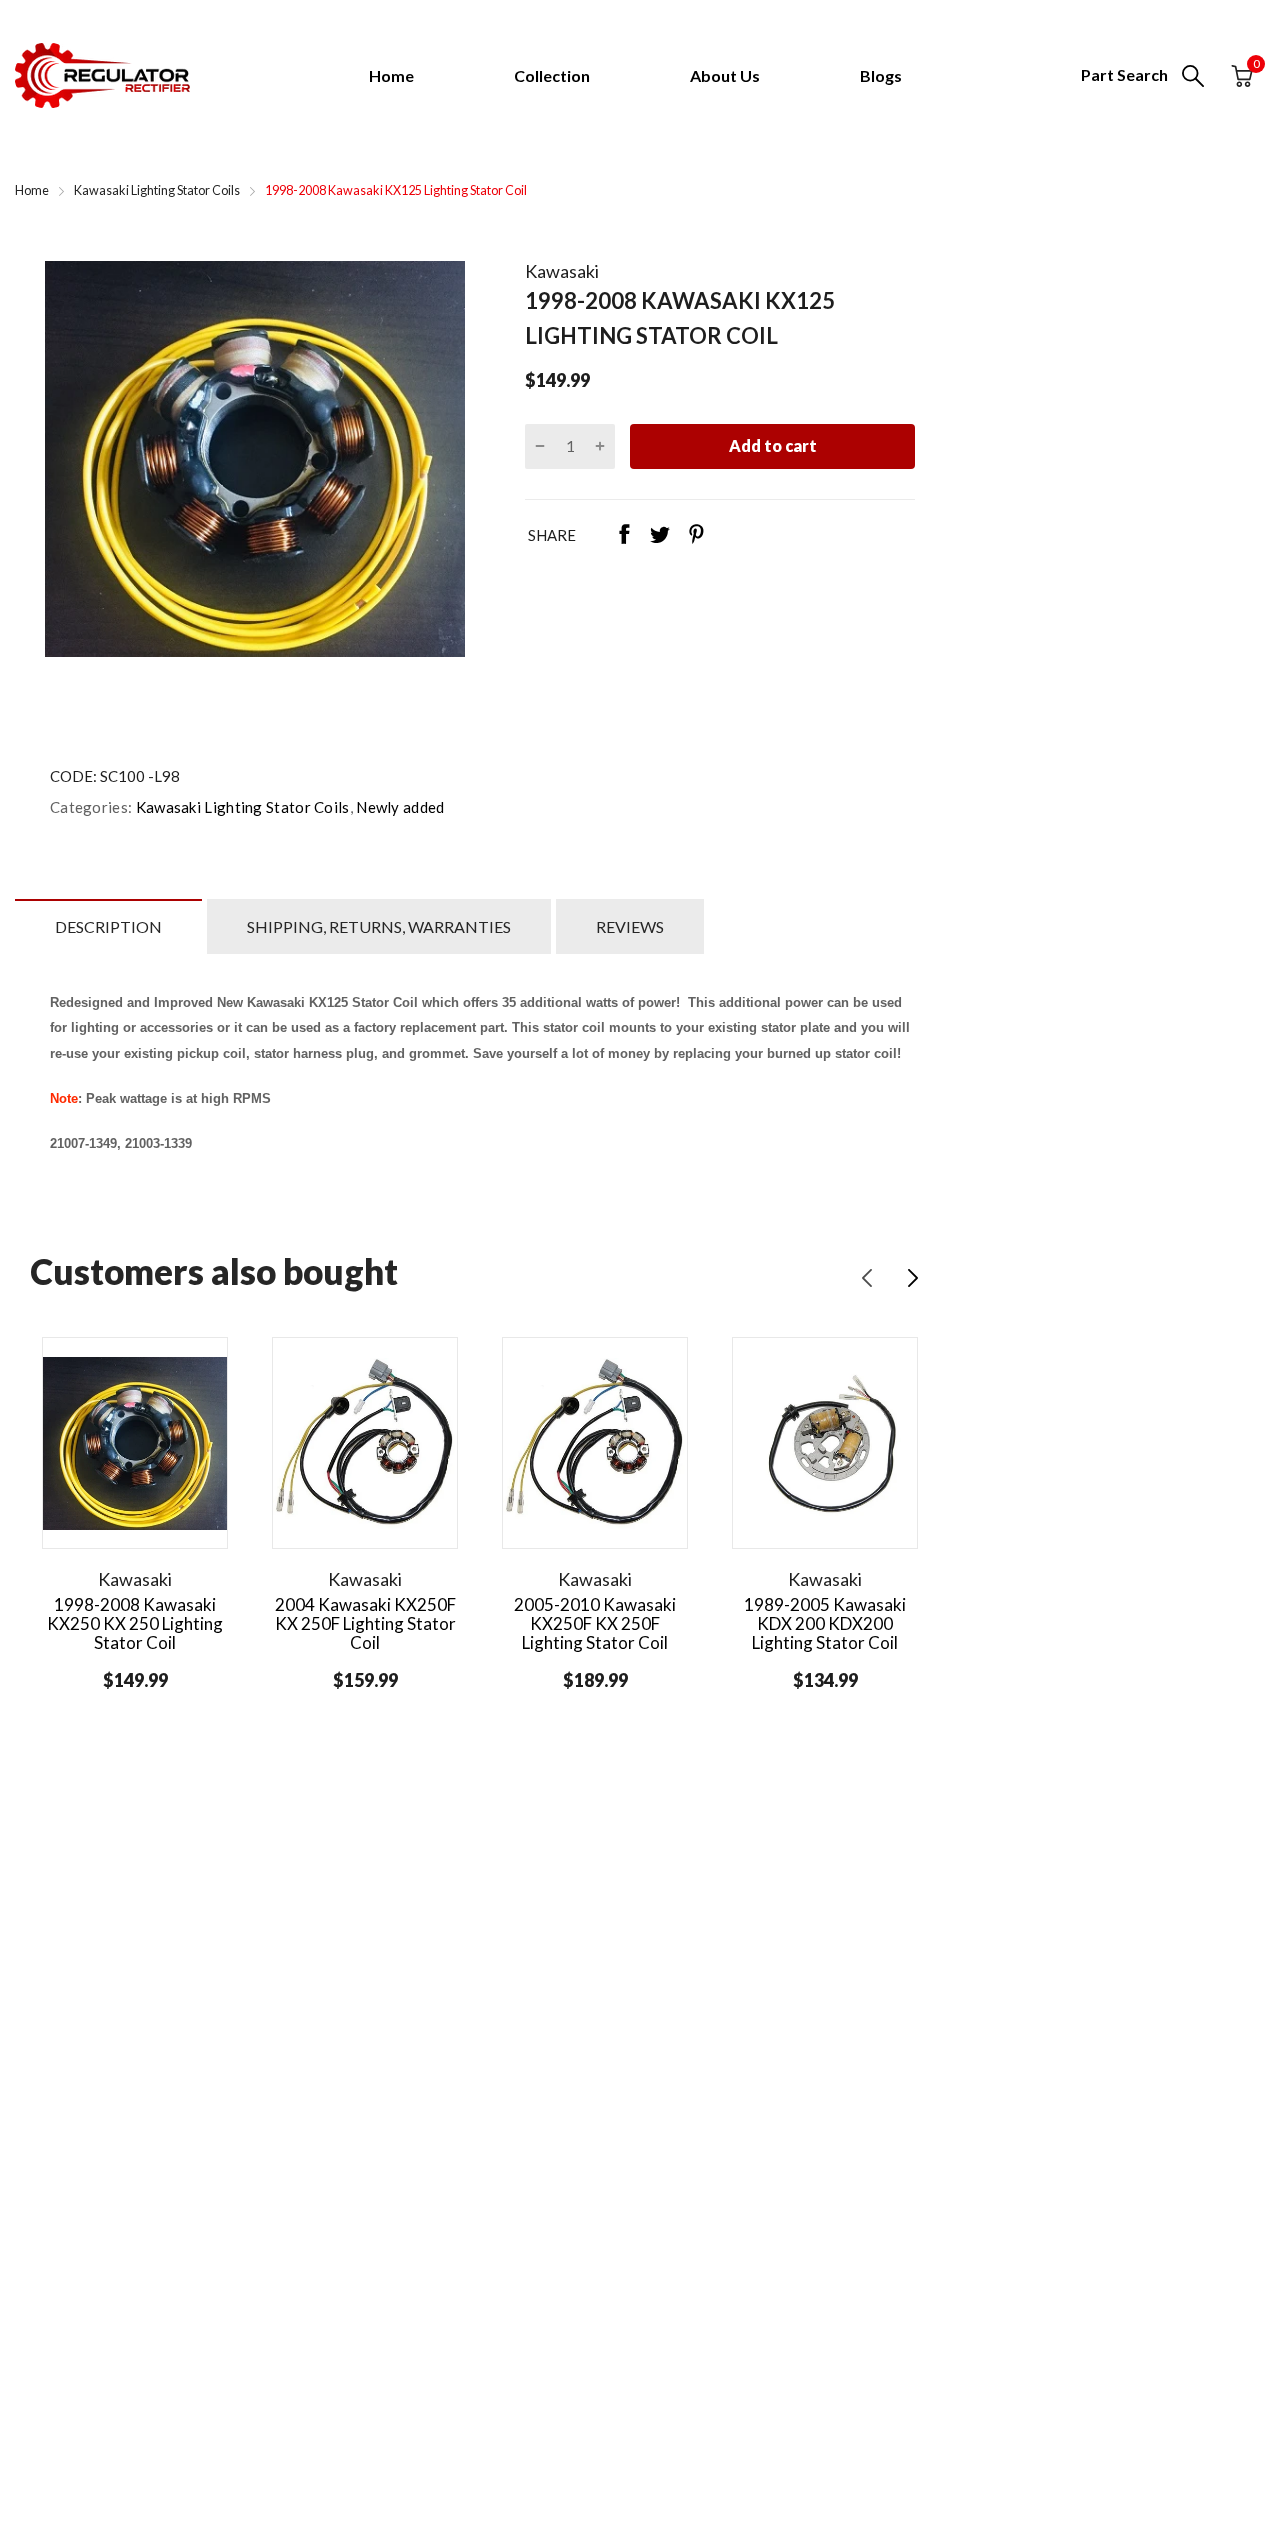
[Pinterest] (696, 536)
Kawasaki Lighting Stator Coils (240, 807)
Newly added (399, 807)
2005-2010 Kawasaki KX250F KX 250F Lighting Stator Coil (595, 1623)
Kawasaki (562, 271)
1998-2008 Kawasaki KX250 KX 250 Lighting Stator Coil (135, 1623)
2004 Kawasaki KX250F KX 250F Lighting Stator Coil (365, 1623)
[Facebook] (624, 536)
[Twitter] (660, 536)
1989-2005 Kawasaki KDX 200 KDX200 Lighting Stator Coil (825, 1623)
